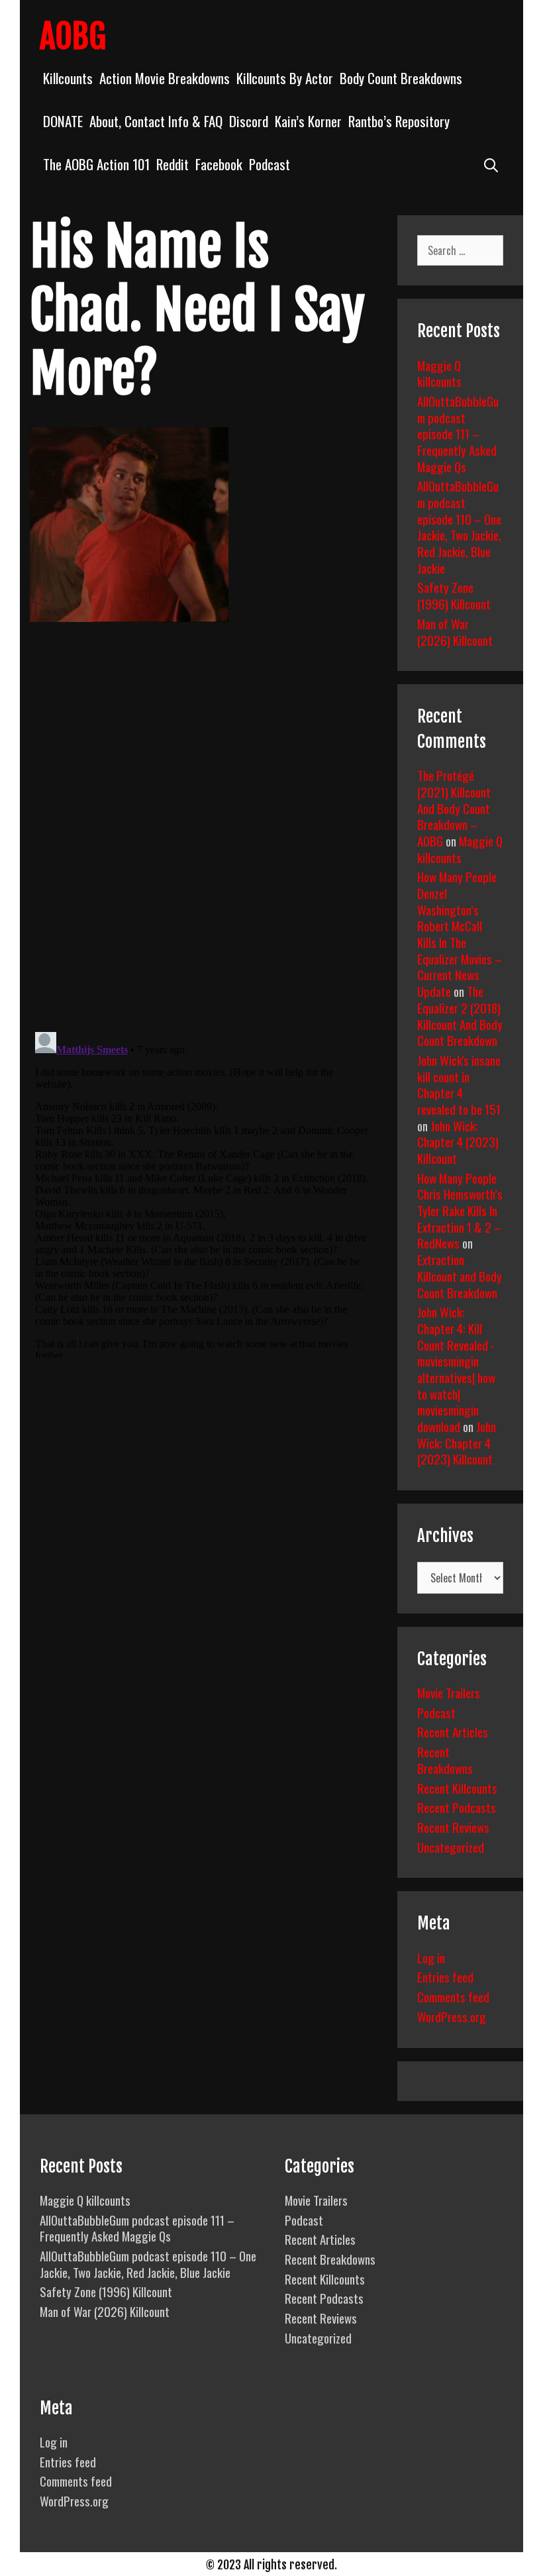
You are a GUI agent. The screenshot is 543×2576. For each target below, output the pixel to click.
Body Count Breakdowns (401, 78)
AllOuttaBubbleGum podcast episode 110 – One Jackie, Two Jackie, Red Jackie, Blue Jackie (459, 526)
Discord (249, 121)
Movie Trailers (449, 1692)
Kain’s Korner (308, 121)
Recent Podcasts (457, 1807)
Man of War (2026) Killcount (455, 632)
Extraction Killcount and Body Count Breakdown (460, 1275)
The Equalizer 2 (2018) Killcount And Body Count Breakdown (460, 1015)
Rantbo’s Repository (399, 121)
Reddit (173, 164)
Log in (431, 1957)
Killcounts (68, 78)
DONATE (63, 121)
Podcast (270, 164)
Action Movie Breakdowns (165, 78)
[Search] (491, 164)
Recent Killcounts (457, 1788)
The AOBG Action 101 (96, 164)
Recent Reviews (453, 1827)
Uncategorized (451, 1847)
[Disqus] (202, 837)
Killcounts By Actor (285, 78)
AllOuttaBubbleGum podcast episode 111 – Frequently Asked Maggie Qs (458, 434)
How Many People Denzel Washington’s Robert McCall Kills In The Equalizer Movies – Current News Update (460, 934)
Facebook (219, 164)
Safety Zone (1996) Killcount (454, 595)
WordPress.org (452, 2016)
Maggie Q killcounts (439, 373)
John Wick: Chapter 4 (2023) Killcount (458, 1142)
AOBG (73, 36)
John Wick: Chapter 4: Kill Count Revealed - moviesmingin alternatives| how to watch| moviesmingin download (456, 1369)
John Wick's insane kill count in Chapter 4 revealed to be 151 (459, 1084)
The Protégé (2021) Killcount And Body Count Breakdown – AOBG (454, 808)
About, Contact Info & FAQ (156, 121)
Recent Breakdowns (445, 1760)
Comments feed (453, 1996)
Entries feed (445, 1977)
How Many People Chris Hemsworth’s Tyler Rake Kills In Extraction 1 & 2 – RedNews (460, 1211)
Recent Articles (453, 1731)
